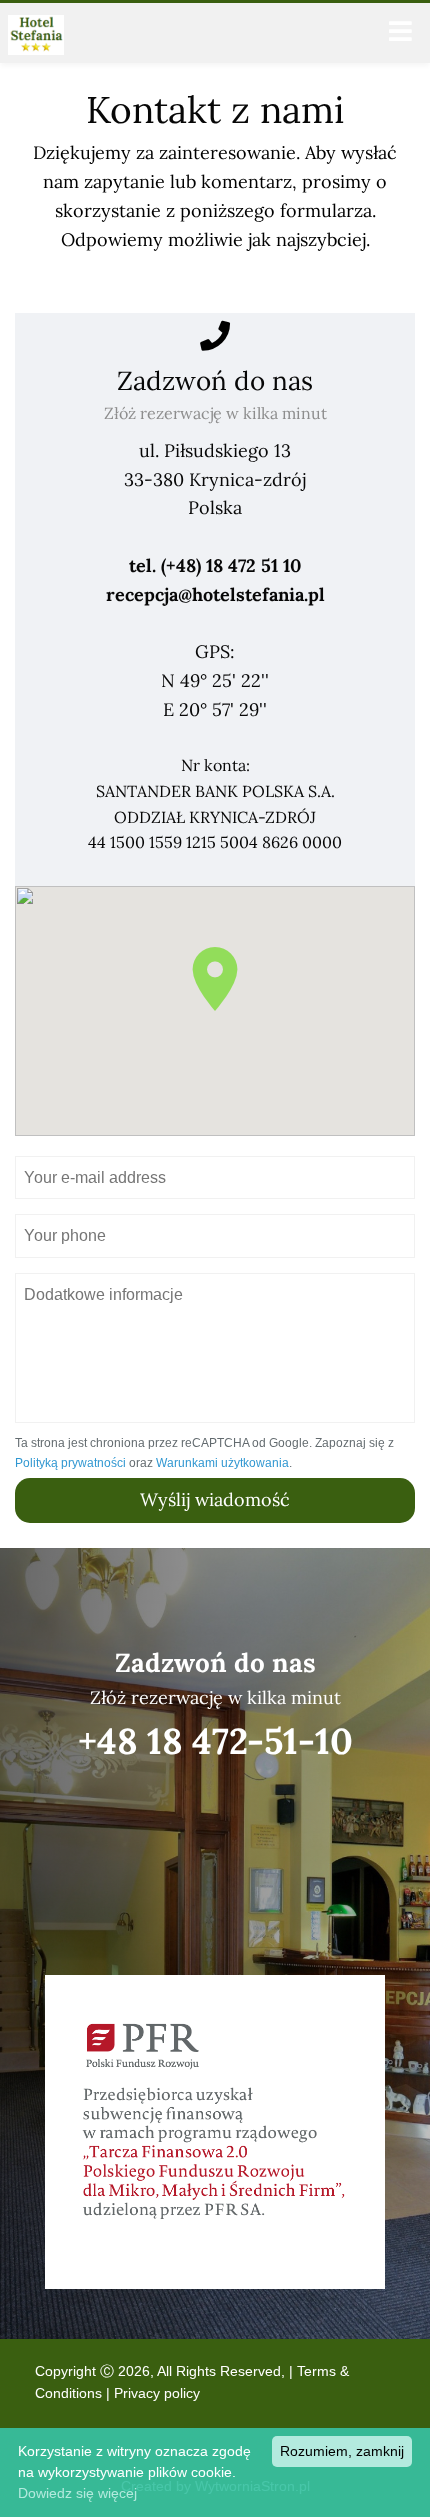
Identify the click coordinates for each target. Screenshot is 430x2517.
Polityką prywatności (70, 1463)
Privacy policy (157, 2393)
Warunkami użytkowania (222, 1463)
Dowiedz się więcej (77, 2493)
